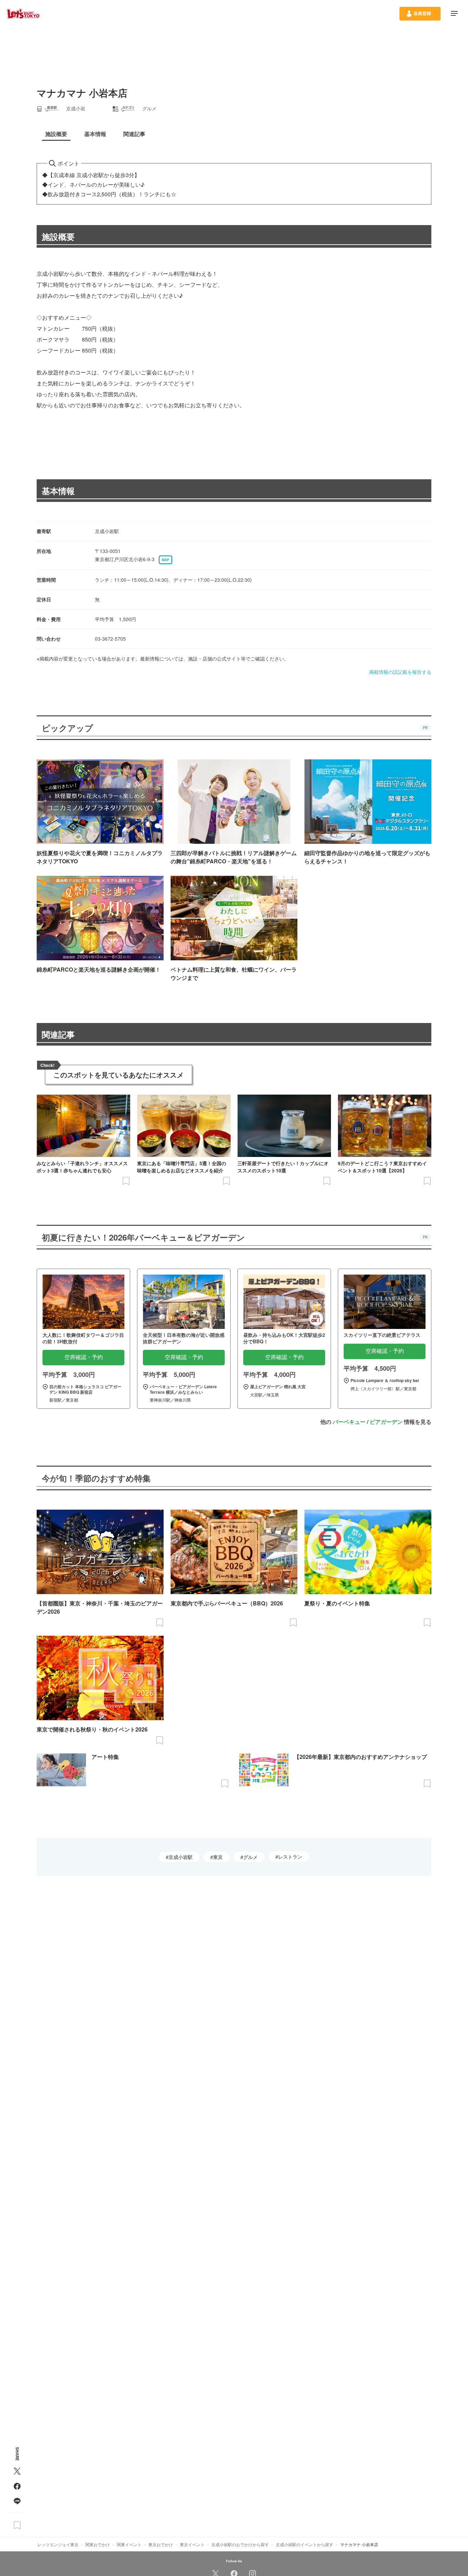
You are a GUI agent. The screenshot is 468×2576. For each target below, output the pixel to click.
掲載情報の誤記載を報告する (400, 672)
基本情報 (58, 491)
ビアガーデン (386, 1422)
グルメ (250, 1857)
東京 (218, 1857)
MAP (165, 560)
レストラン (290, 1857)
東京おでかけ (161, 2544)
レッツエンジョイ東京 (58, 2544)
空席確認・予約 (84, 1357)
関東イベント (129, 2544)
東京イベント (192, 2544)
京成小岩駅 (181, 1857)
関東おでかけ (98, 2544)
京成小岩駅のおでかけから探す (240, 2544)
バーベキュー (349, 1422)
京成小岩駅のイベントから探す (305, 2544)
